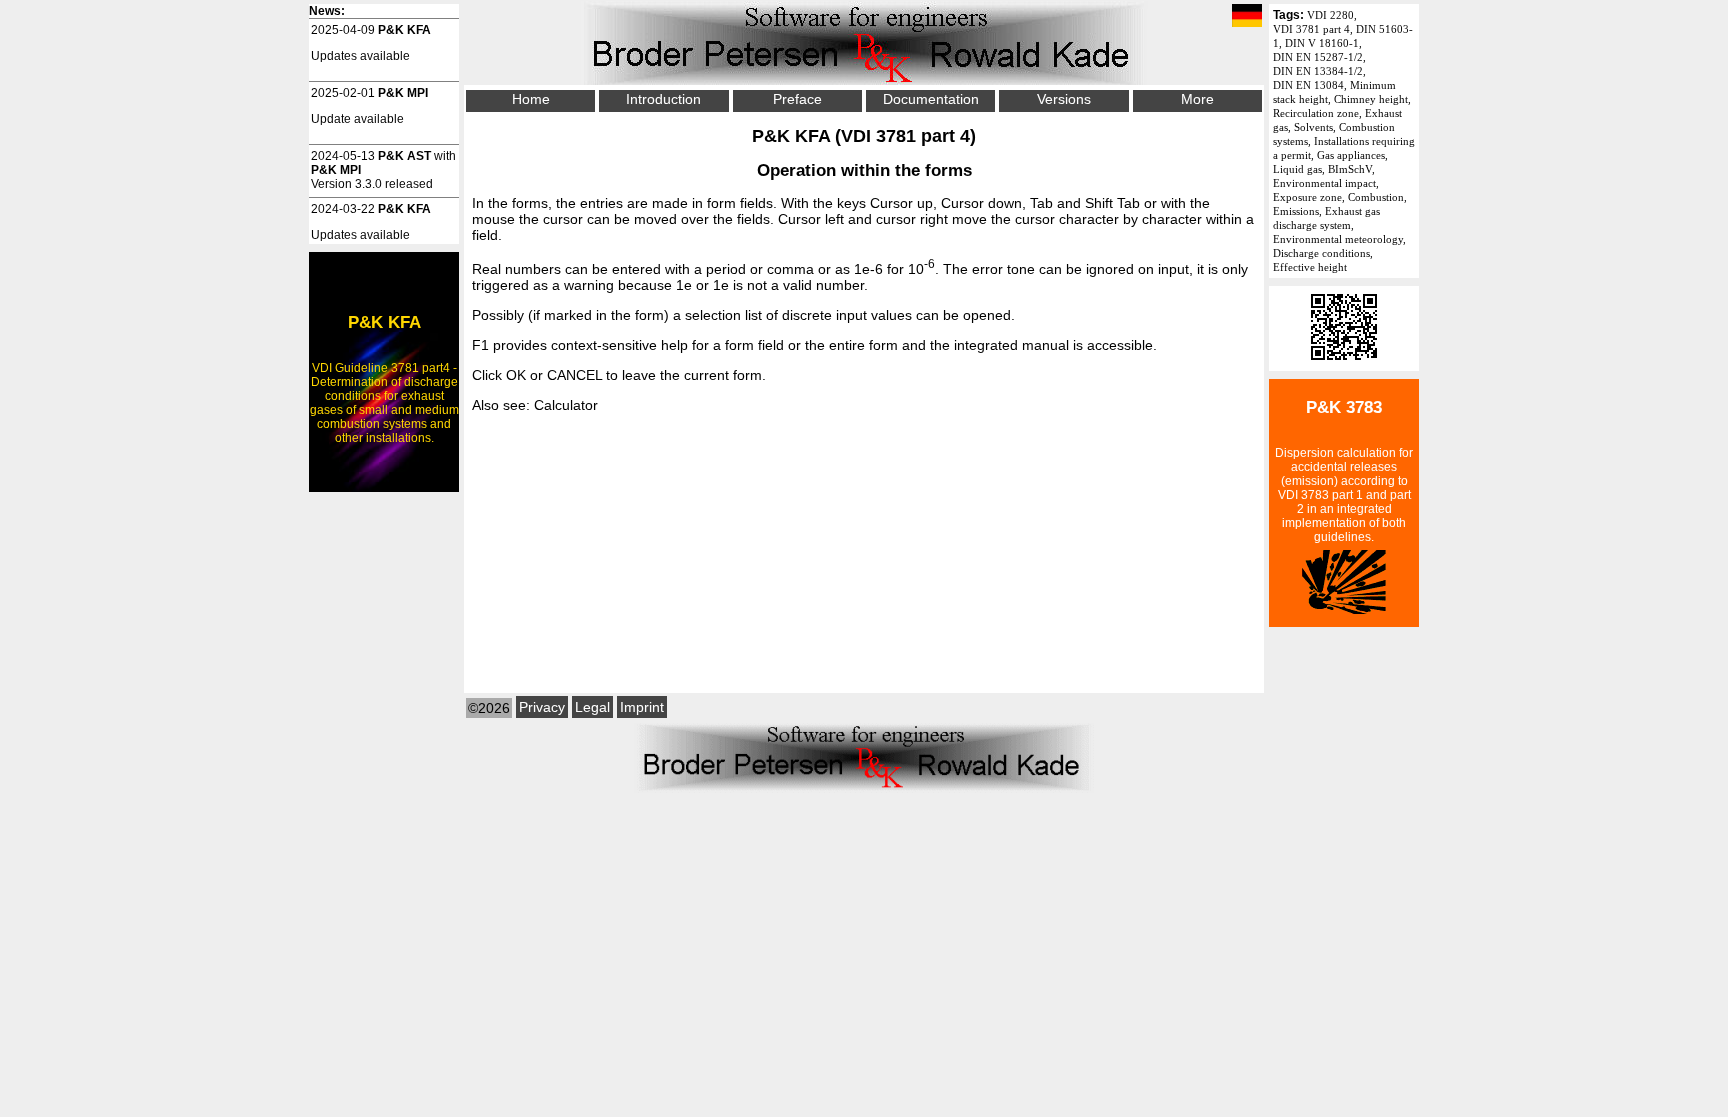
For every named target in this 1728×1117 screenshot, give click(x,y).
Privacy (542, 707)
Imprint (642, 707)
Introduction (663, 99)
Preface (797, 99)
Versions (1064, 99)
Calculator (566, 405)
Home (531, 99)
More (1197, 99)
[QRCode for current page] (1344, 364)
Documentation (931, 99)
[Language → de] (1247, 17)
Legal (592, 707)
